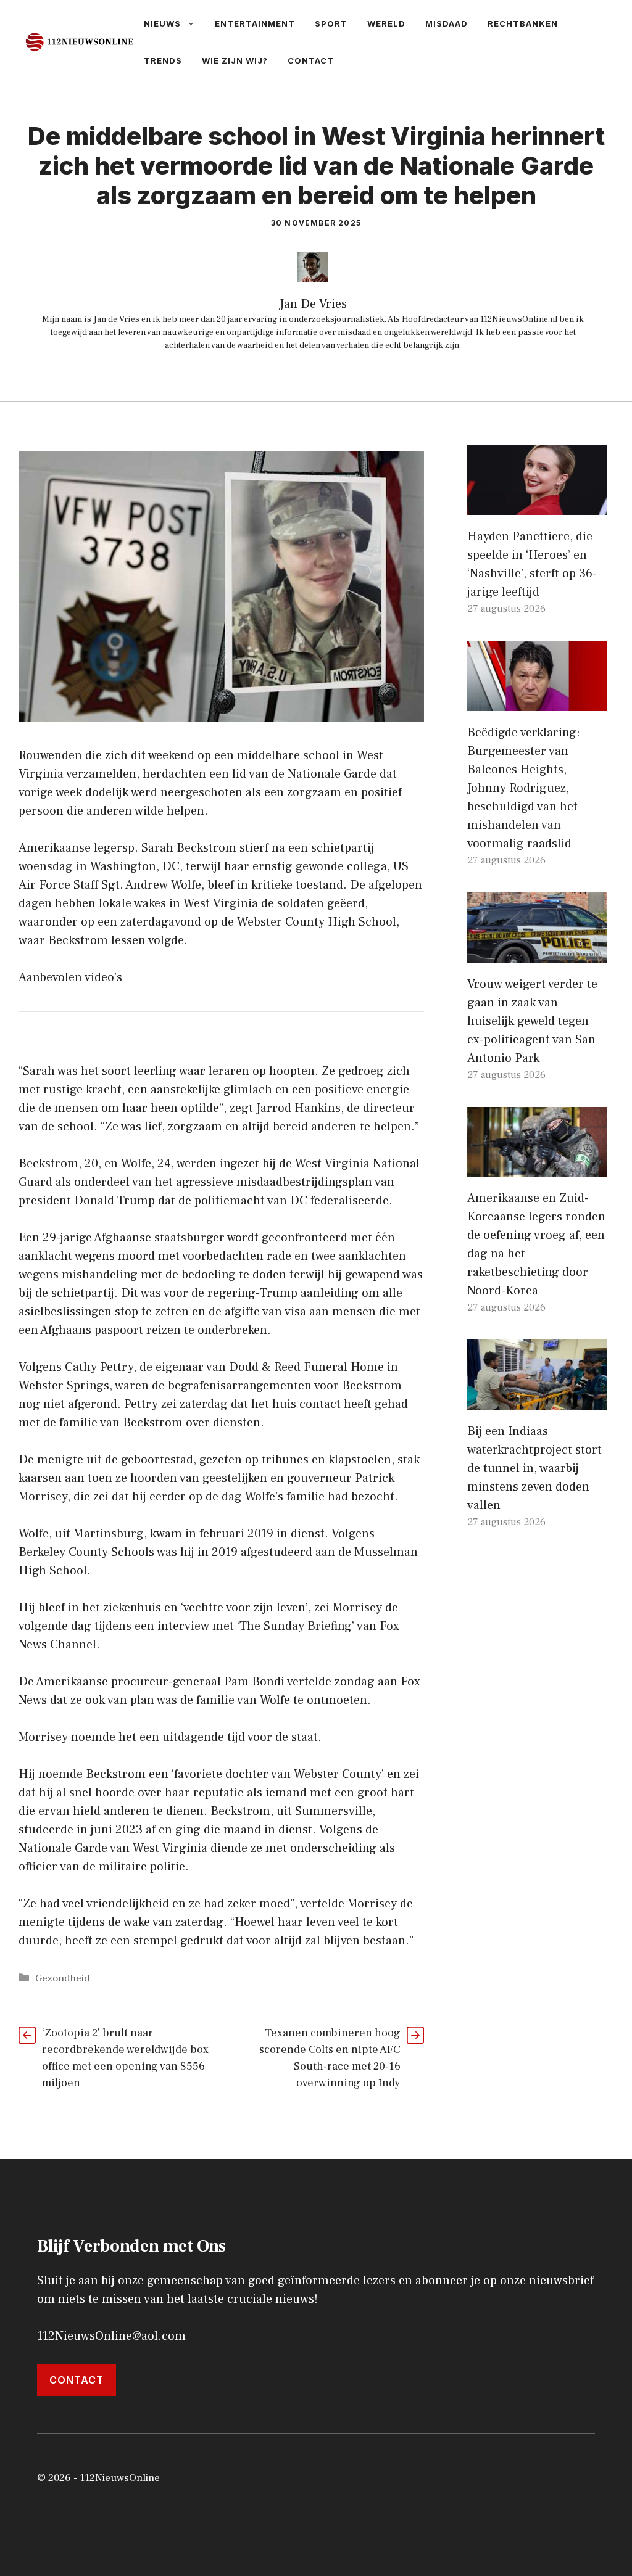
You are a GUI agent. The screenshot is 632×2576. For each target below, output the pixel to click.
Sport (331, 23)
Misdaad (447, 23)
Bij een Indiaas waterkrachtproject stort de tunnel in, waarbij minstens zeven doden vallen (534, 1468)
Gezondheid (62, 1978)
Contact (311, 60)
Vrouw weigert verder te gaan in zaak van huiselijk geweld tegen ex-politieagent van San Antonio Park (532, 1021)
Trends (163, 60)
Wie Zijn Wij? (235, 60)
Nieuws (162, 23)
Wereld (386, 23)
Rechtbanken (523, 23)
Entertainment (255, 23)
